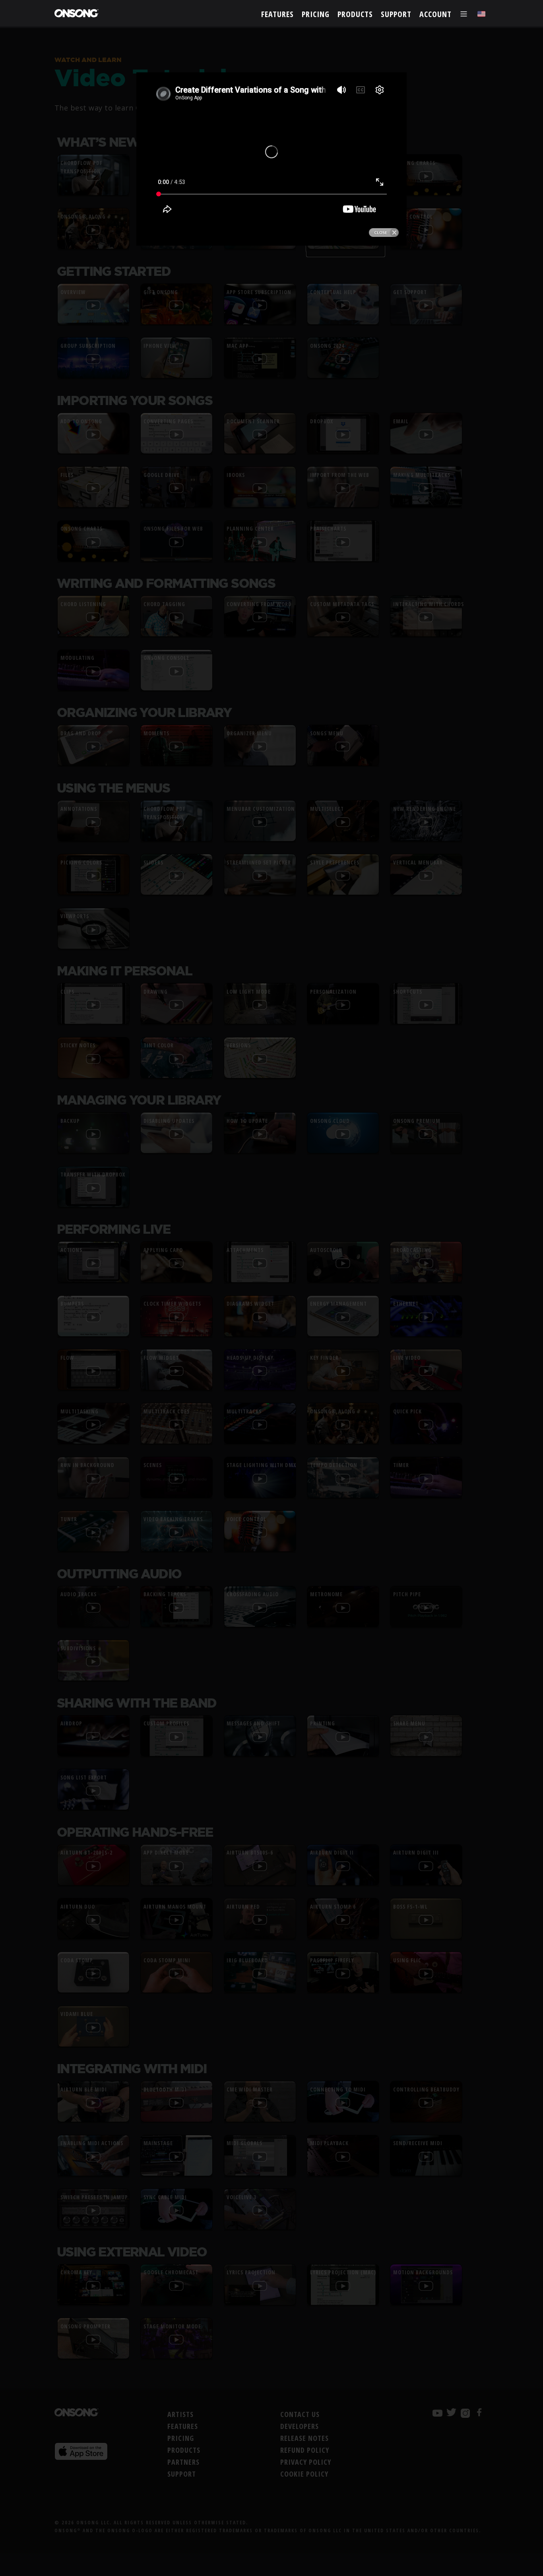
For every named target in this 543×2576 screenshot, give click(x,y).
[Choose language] (481, 14)
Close (384, 233)
